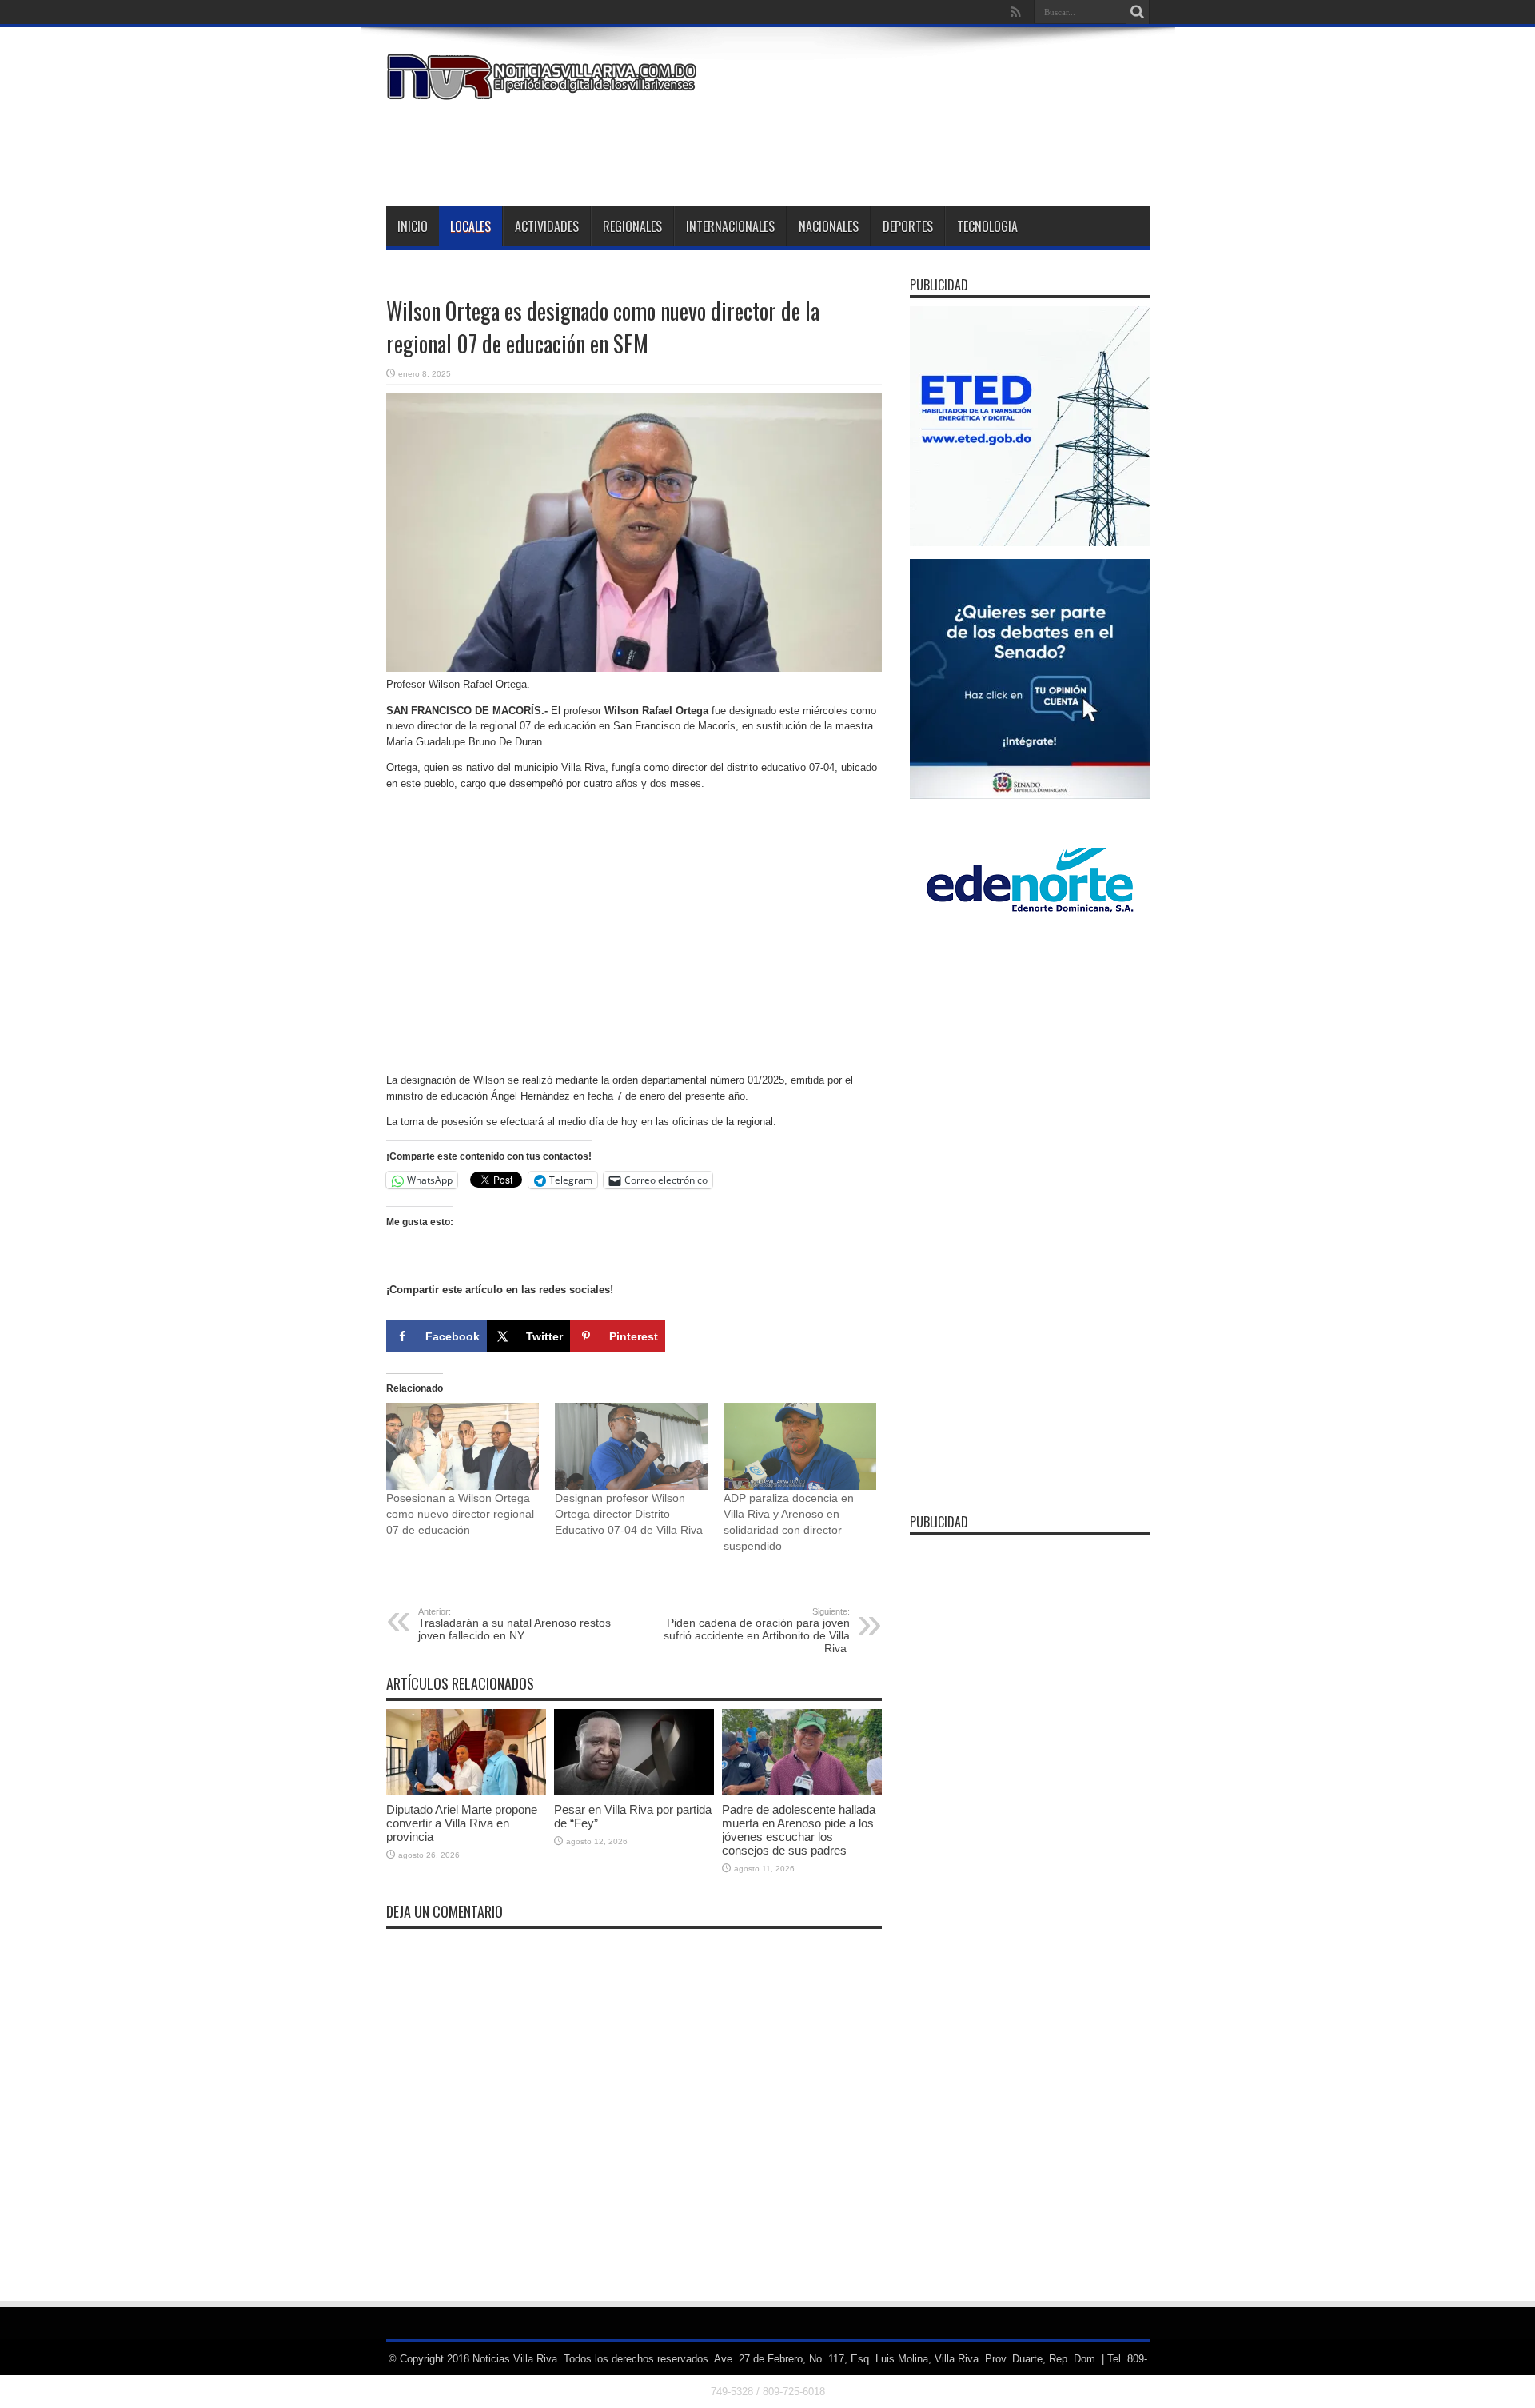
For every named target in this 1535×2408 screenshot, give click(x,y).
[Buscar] (1138, 12)
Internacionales (730, 226)
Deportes (908, 226)
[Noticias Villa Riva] (544, 88)
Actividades (547, 226)
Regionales (632, 226)
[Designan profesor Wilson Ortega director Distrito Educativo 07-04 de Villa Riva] (631, 1446)
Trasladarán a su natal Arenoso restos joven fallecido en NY (514, 1624)
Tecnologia (987, 226)
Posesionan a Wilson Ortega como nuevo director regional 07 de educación (460, 1514)
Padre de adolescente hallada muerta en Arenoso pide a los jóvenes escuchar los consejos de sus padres (799, 1830)
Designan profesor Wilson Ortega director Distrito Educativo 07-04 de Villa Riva (629, 1514)
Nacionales (829, 226)
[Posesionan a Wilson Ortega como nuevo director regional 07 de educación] (462, 1446)
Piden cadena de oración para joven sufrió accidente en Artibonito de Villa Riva (757, 1631)
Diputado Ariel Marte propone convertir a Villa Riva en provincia (462, 1823)
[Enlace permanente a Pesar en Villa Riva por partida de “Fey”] (634, 1791)
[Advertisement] (859, 150)
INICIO (413, 226)
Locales (470, 226)
